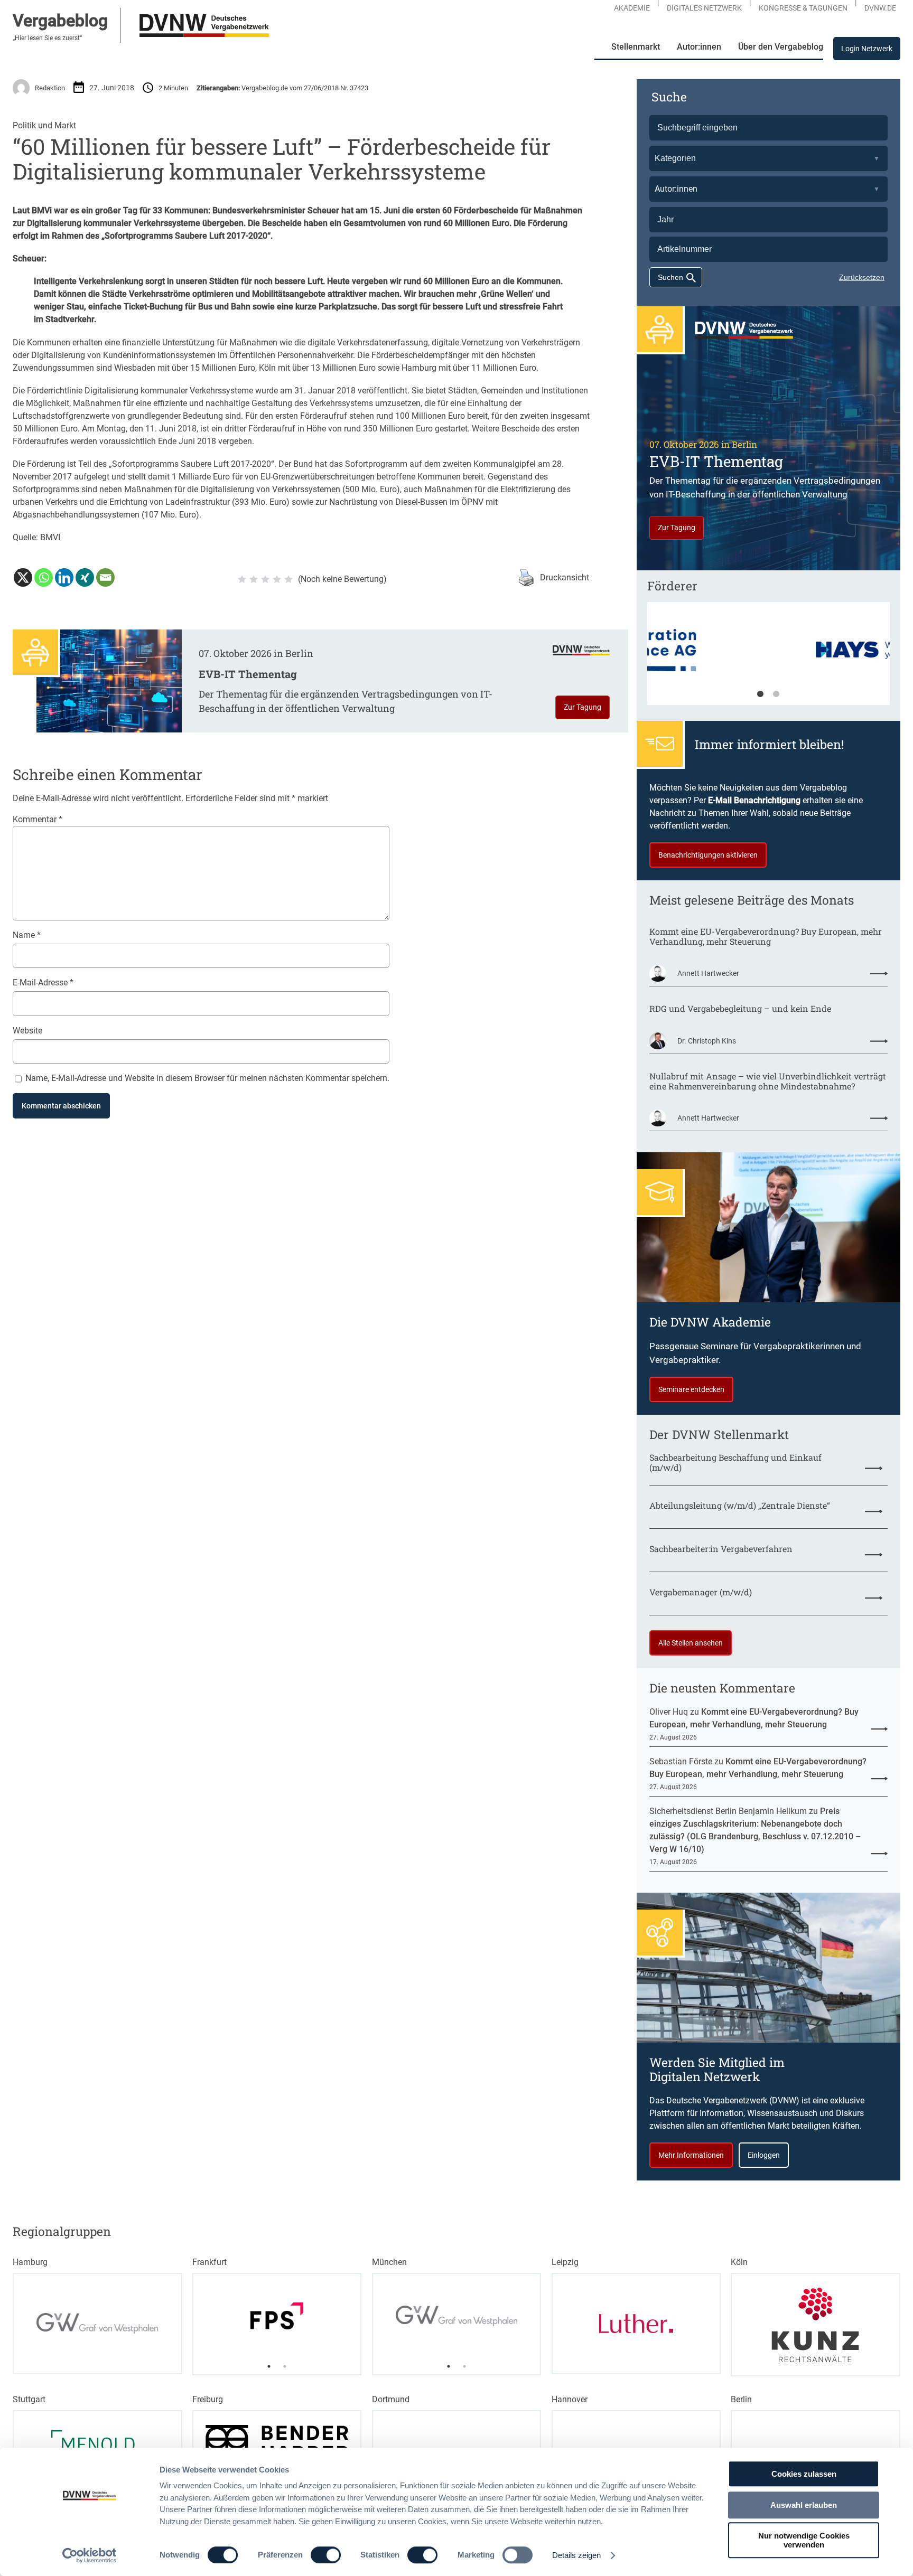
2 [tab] (776, 694)
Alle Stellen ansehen (691, 1643)
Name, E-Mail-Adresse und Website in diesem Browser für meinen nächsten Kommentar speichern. (207, 1078)
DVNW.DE (880, 8)
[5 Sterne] (288, 579)
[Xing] (85, 577)
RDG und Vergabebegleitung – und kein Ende (740, 1008)
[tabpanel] (769, 659)
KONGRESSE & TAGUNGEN (803, 8)
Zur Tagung (583, 707)
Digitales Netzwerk (704, 8)
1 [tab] (760, 694)
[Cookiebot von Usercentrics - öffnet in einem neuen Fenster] (90, 2555)
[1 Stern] (242, 579)
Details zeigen (576, 2555)
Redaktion (50, 88)
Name (27, 935)
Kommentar (38, 819)
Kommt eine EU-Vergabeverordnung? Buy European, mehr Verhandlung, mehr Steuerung (766, 936)
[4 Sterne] (277, 579)
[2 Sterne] (254, 579)
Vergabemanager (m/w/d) (701, 1592)
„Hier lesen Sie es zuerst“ (47, 38)
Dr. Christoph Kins (707, 1041)
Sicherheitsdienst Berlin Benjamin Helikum (728, 1811)
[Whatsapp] (44, 577)
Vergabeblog (60, 21)
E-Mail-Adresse (43, 983)
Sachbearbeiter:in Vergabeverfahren (721, 1549)
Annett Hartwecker (708, 973)
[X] (23, 577)
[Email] (105, 577)
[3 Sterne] (265, 579)
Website (27, 1031)
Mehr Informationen (691, 2155)
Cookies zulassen (804, 2474)
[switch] (326, 2555)
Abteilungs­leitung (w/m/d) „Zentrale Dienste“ (740, 1505)
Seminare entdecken (691, 1389)
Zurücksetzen (862, 277)
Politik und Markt (44, 125)
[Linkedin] (64, 577)
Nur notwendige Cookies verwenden (804, 2540)
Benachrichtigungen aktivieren (708, 855)
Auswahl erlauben (804, 2505)
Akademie (632, 8)
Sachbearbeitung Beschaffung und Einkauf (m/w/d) (735, 1462)
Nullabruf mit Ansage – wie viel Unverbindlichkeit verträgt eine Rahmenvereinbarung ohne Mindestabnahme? (768, 1081)
